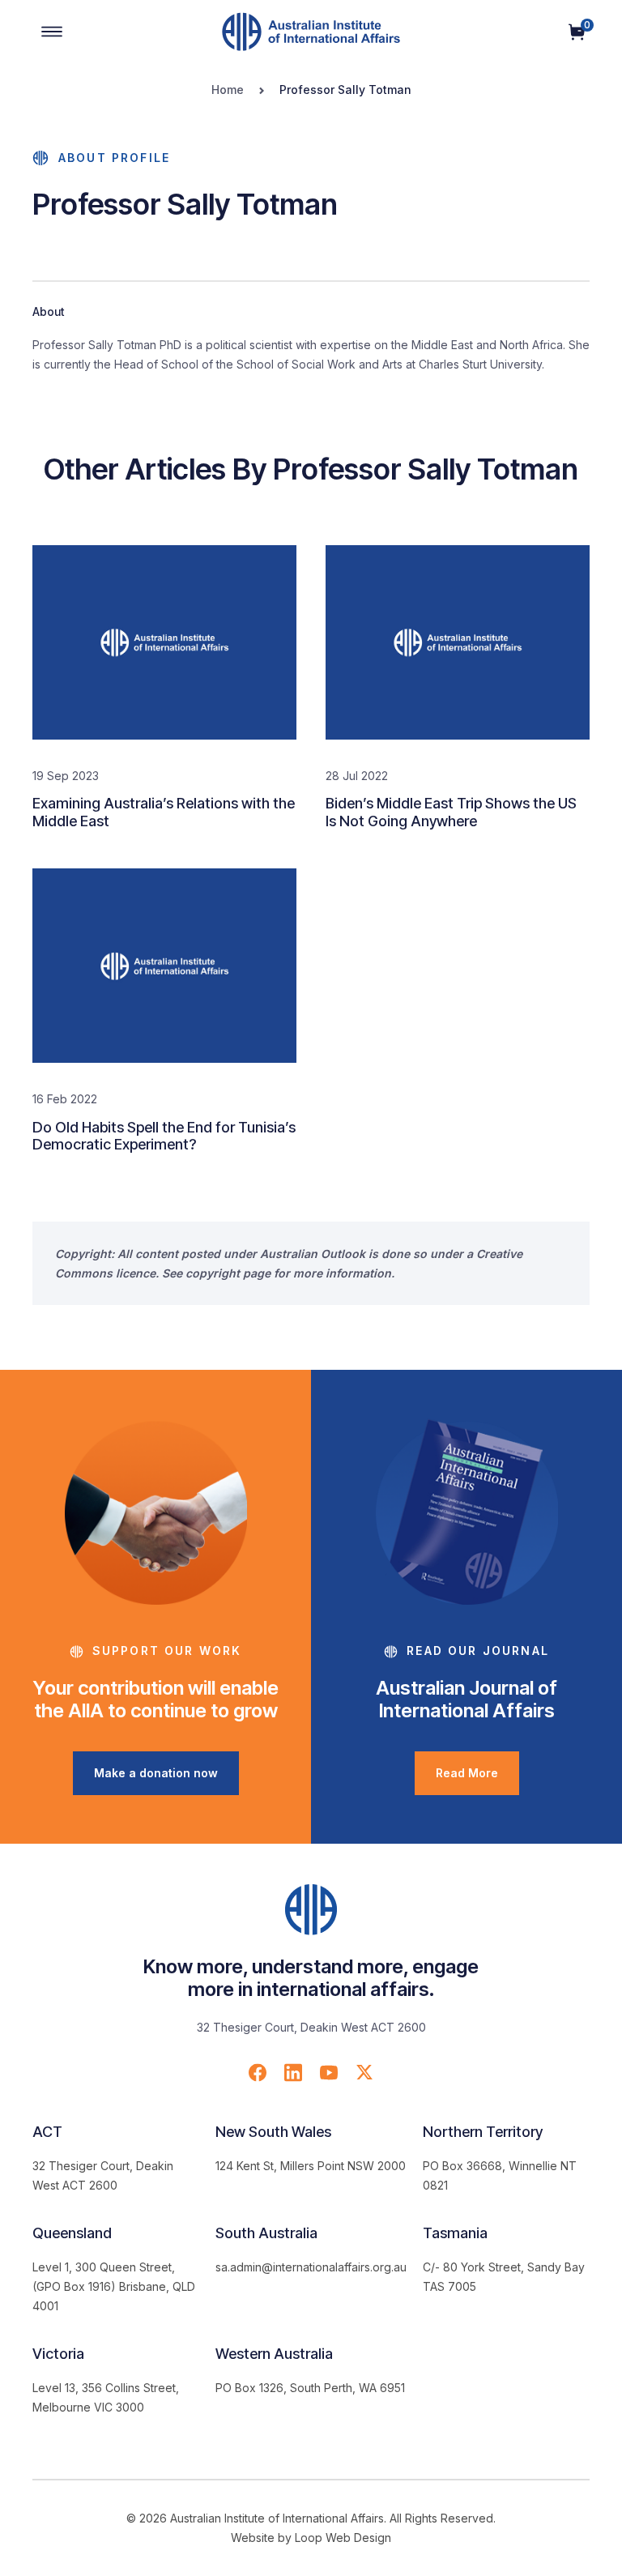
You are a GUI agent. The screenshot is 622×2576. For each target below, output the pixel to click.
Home (228, 90)
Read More (467, 1773)
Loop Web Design (343, 2538)
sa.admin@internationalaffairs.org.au (311, 2267)
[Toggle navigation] (52, 32)
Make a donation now (156, 1773)
